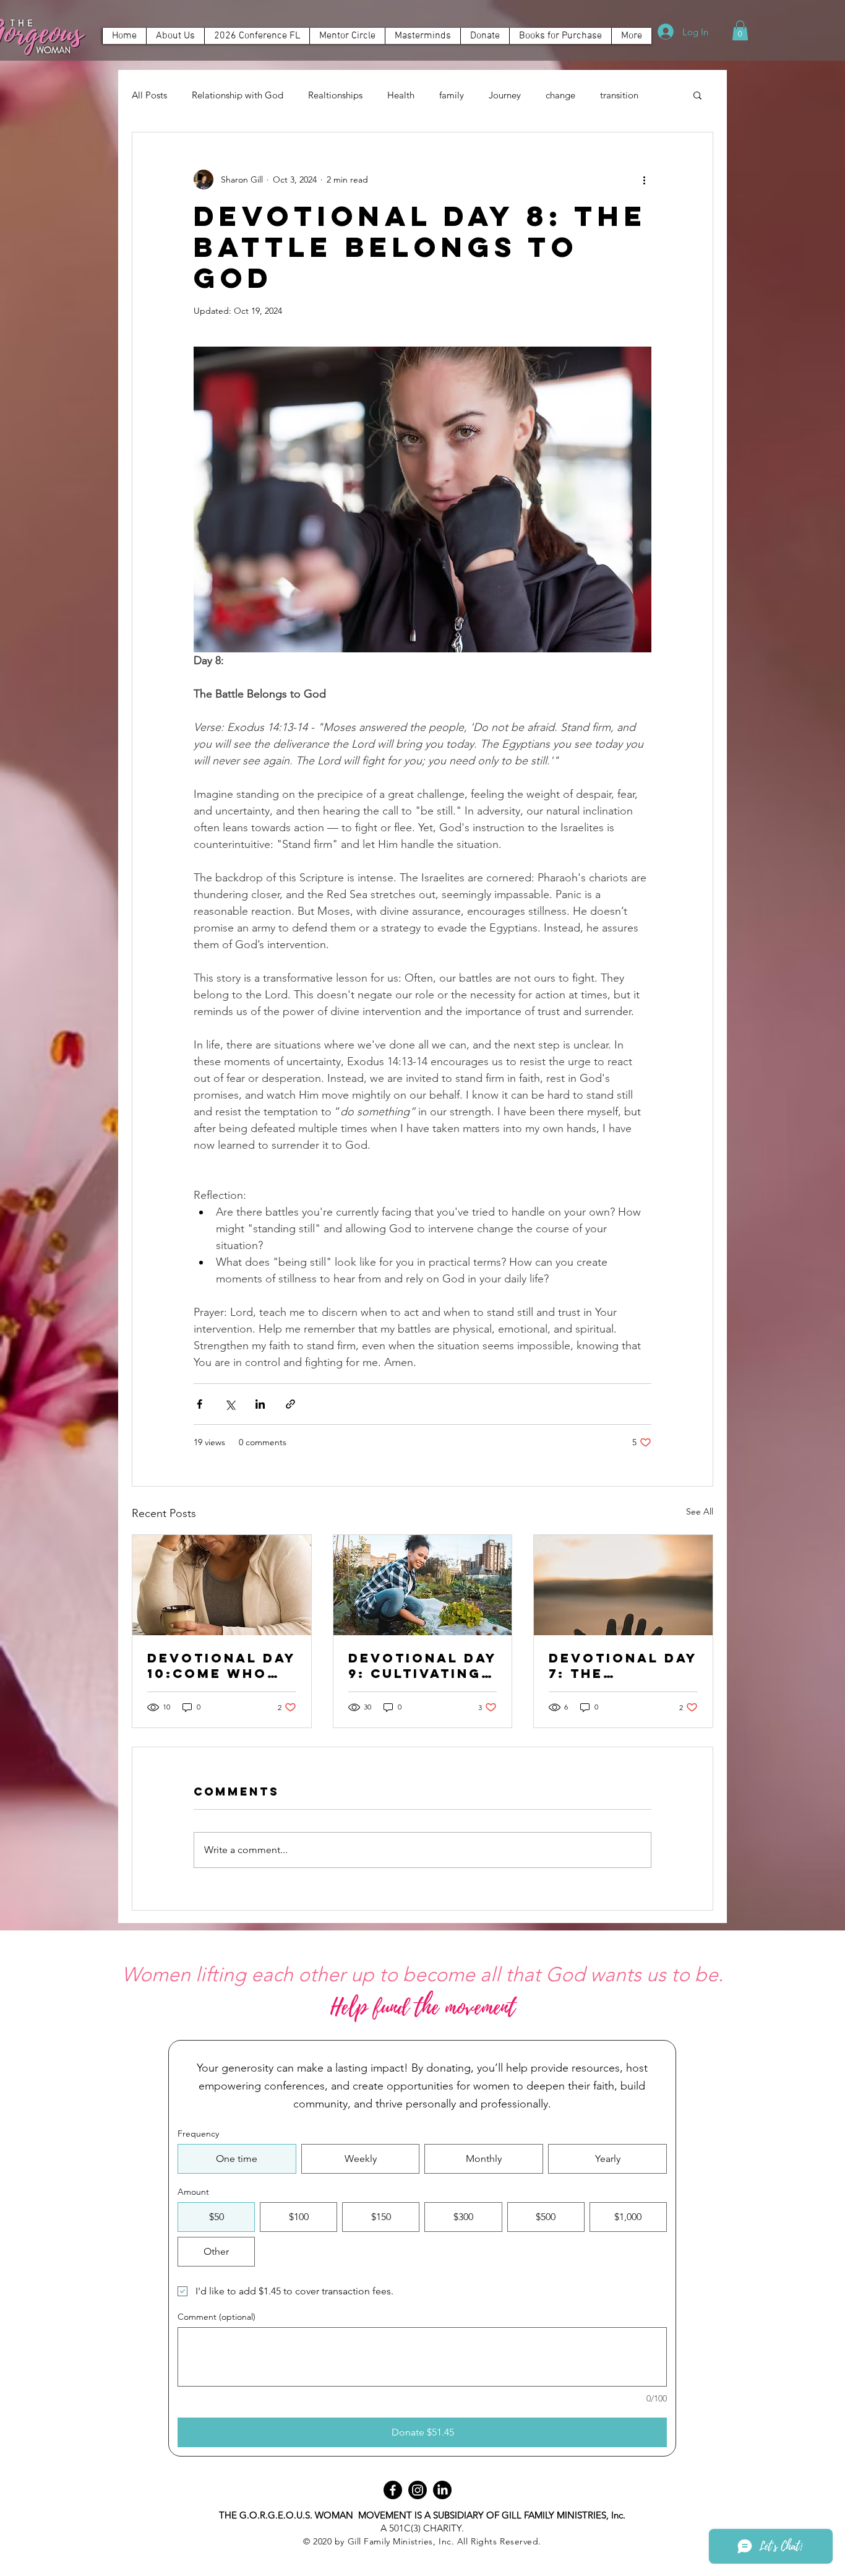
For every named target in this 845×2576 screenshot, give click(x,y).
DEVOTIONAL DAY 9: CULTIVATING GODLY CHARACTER (422, 1666)
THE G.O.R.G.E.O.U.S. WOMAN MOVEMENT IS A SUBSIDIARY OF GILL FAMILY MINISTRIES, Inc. (422, 2515)
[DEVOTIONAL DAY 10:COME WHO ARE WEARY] (222, 1585)
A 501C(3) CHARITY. (422, 2528)
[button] (422, 36)
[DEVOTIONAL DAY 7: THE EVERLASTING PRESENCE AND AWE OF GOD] (623, 1585)
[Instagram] (418, 2490)
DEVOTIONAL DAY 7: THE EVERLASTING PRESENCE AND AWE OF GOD (623, 1666)
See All (700, 1511)
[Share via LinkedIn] (260, 1404)
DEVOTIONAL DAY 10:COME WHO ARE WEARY (221, 1666)
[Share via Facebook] (199, 1404)
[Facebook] (393, 2490)
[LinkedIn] (442, 2490)
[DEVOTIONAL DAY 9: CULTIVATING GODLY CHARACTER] (423, 1585)
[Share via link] (290, 1404)
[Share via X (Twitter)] (230, 1404)
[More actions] (644, 179)
